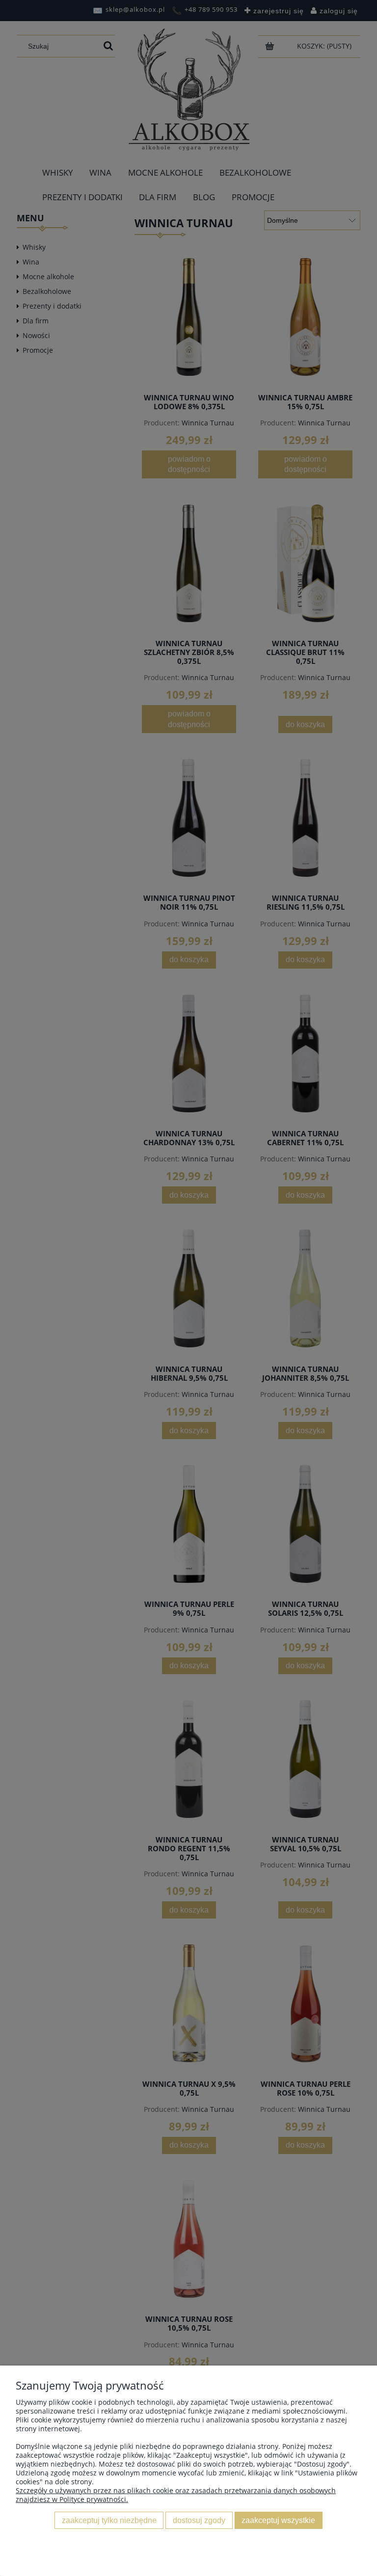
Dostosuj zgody (199, 2520)
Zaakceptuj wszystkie (278, 2520)
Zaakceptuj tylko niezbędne (109, 2520)
